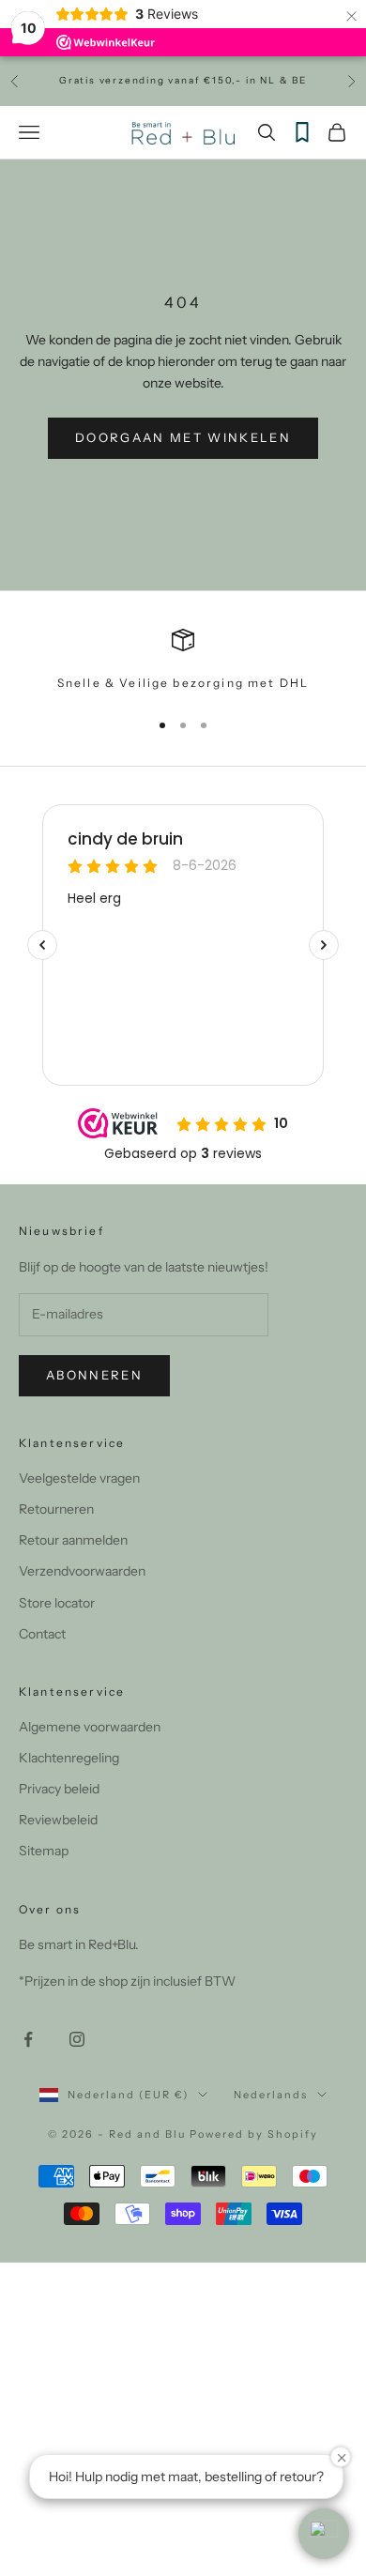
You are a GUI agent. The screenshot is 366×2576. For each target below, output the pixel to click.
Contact (42, 1634)
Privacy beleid (59, 1789)
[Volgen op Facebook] (28, 2039)
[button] (324, 2534)
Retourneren (56, 1509)
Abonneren (94, 1375)
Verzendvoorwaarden (82, 1571)
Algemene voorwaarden (90, 1727)
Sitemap (44, 1851)
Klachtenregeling (69, 1758)
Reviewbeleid (58, 1820)
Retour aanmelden (73, 1540)
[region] (183, 661)
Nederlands (271, 2095)
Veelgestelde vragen (79, 1478)
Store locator (57, 1603)
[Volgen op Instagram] (77, 2039)
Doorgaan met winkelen (183, 437)
